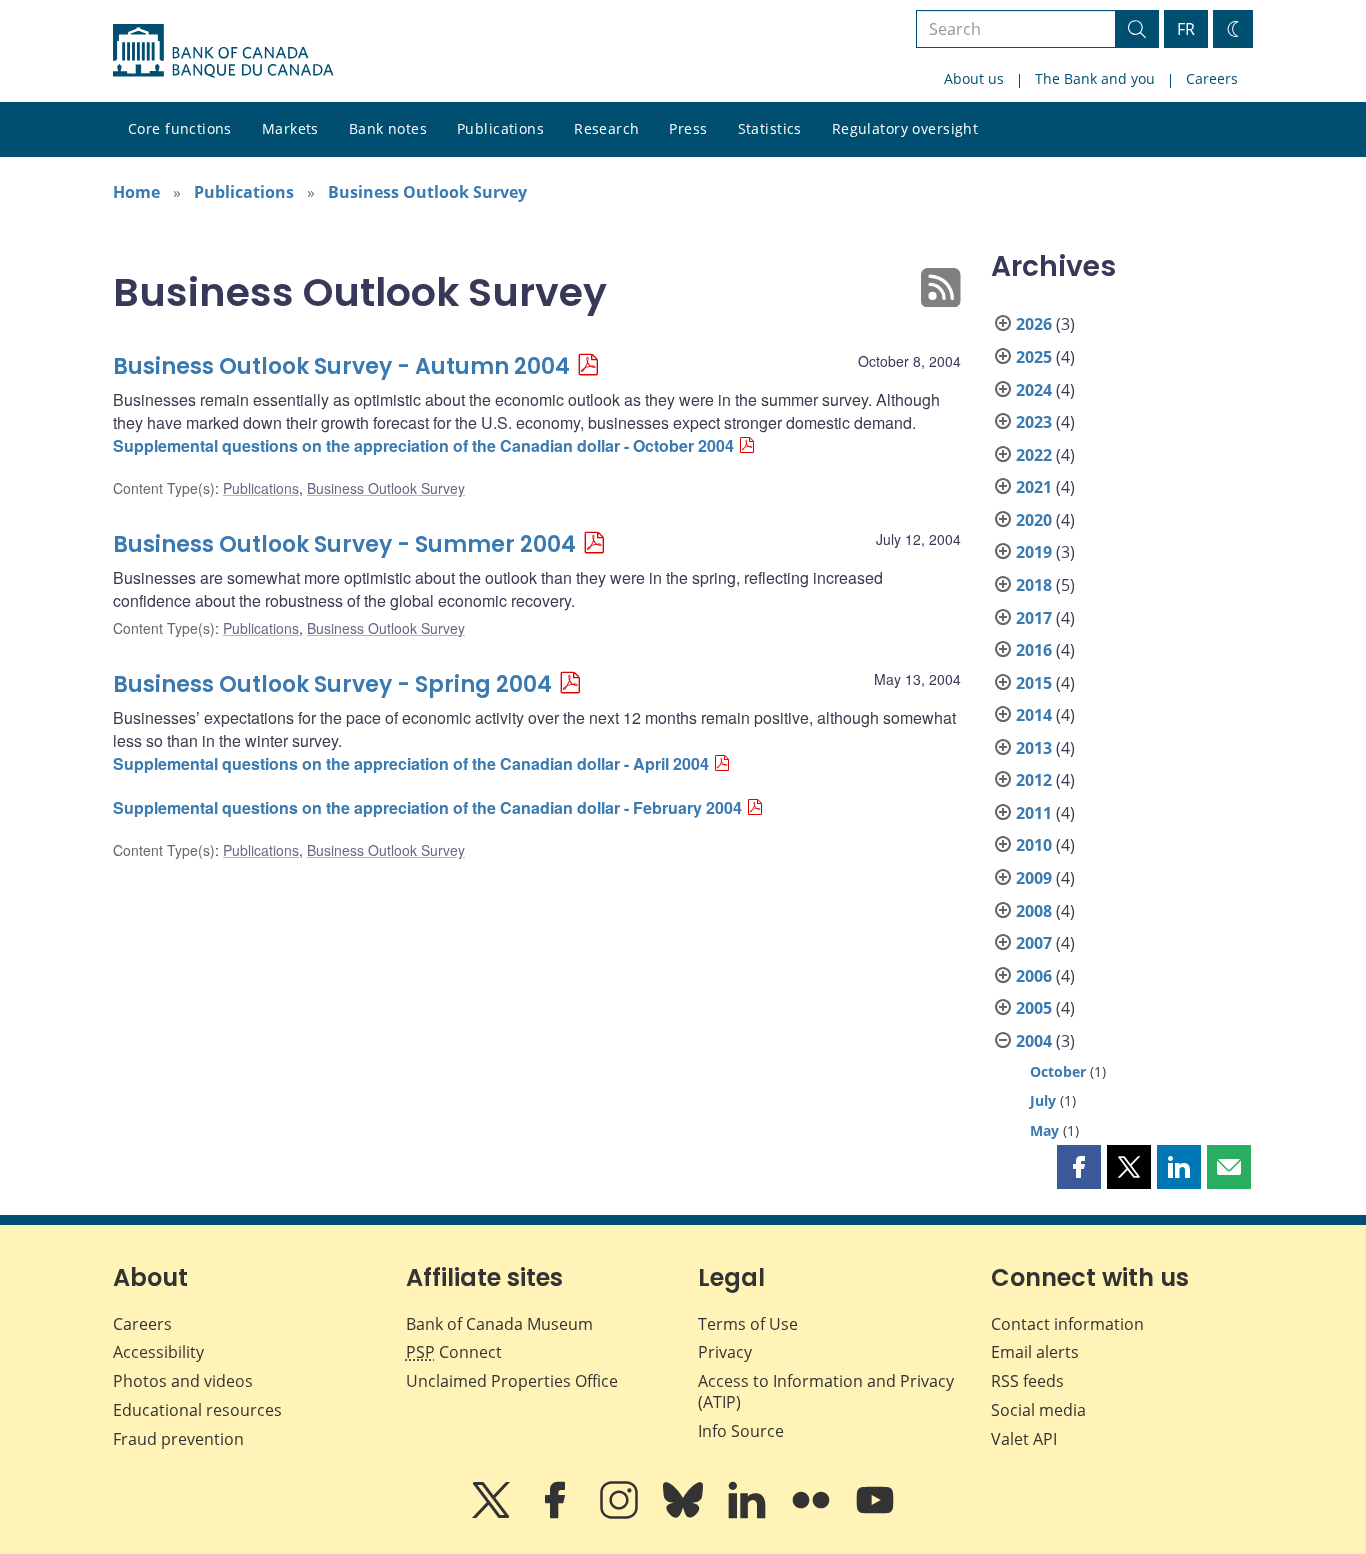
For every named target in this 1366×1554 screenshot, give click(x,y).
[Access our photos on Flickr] (813, 1514)
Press (688, 128)
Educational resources (197, 1410)
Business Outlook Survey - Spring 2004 (332, 684)
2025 (1034, 357)
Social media (1038, 1410)
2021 (1034, 487)
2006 (1034, 976)
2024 (1034, 390)
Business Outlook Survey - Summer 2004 (344, 544)
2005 (1034, 1008)
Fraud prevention (178, 1439)
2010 (1034, 845)
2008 (1034, 911)
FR (1186, 29)
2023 (1034, 422)
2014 (1034, 715)
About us (974, 78)
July (1043, 1100)
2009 (1034, 878)
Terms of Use (748, 1324)
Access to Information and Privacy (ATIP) (826, 1391)
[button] (1079, 1167)
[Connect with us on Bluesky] (685, 1514)
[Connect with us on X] (493, 1514)
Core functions (180, 128)
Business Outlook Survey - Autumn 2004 (341, 366)
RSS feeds (1027, 1381)
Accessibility (158, 1352)
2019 (1034, 552)
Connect (454, 1352)
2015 (1034, 683)
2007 (1034, 943)
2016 (1034, 650)
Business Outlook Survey (427, 192)
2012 (1034, 780)
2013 (1034, 748)
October (1058, 1071)
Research (606, 128)
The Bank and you (1095, 78)
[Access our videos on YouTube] (875, 1514)
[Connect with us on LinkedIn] (749, 1514)
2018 (1034, 585)
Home (136, 192)
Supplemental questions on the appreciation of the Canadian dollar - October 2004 (423, 445)
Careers (1212, 78)
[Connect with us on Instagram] (621, 1514)
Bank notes (388, 128)
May (1044, 1130)
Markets (290, 128)
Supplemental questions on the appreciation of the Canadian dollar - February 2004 (427, 807)
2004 (1034, 1041)
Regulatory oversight (905, 128)
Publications (500, 128)
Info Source (741, 1431)
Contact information (1067, 1324)
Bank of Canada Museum (499, 1324)
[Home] (223, 51)
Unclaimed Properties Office (512, 1381)
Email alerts (1035, 1352)
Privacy (725, 1352)
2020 (1034, 520)
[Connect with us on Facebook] (557, 1514)
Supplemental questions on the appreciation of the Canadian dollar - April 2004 (411, 763)
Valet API (1024, 1439)
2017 (1034, 618)
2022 (1034, 455)
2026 (1034, 324)
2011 (1034, 813)
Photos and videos (183, 1381)
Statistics (770, 128)
